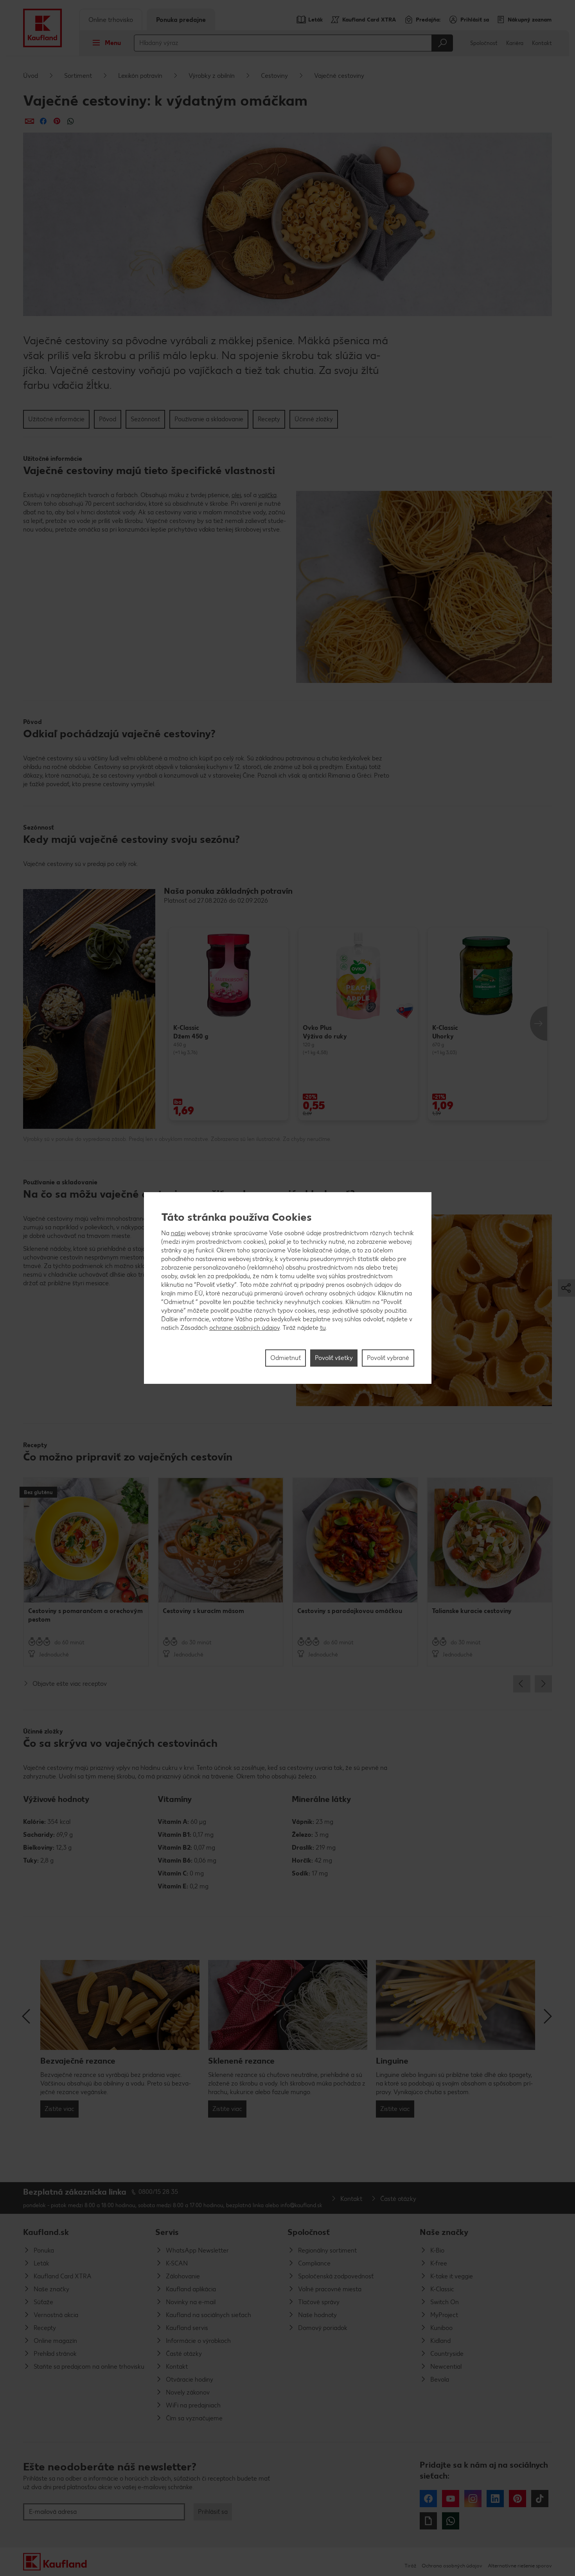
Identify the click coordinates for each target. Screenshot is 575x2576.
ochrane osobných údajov (244, 1328)
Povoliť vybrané (388, 1358)
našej (178, 1233)
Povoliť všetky (334, 1358)
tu (323, 1328)
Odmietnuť (286, 1358)
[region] (288, 1288)
